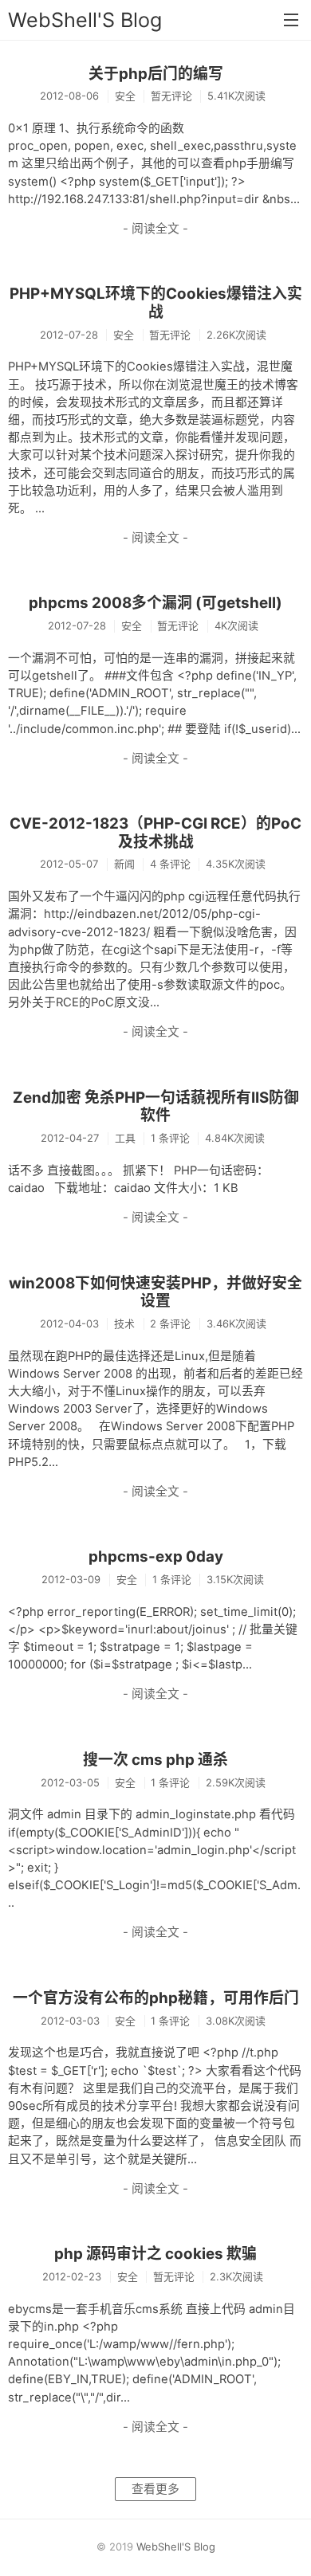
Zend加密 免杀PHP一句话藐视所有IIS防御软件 (156, 1107)
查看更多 (155, 2489)
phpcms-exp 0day (156, 1557)
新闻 (124, 864)
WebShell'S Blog (85, 20)
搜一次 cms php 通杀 (155, 1760)
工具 (125, 1138)
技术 (124, 1323)
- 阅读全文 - (155, 229)
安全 (125, 96)
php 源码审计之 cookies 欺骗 (155, 2254)
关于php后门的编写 (156, 74)
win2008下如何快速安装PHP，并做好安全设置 (155, 1292)
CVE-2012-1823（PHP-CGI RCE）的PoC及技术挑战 (155, 833)
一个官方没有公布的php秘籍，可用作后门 (156, 1998)
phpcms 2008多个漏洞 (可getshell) (155, 603)
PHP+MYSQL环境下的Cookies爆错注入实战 (156, 303)
